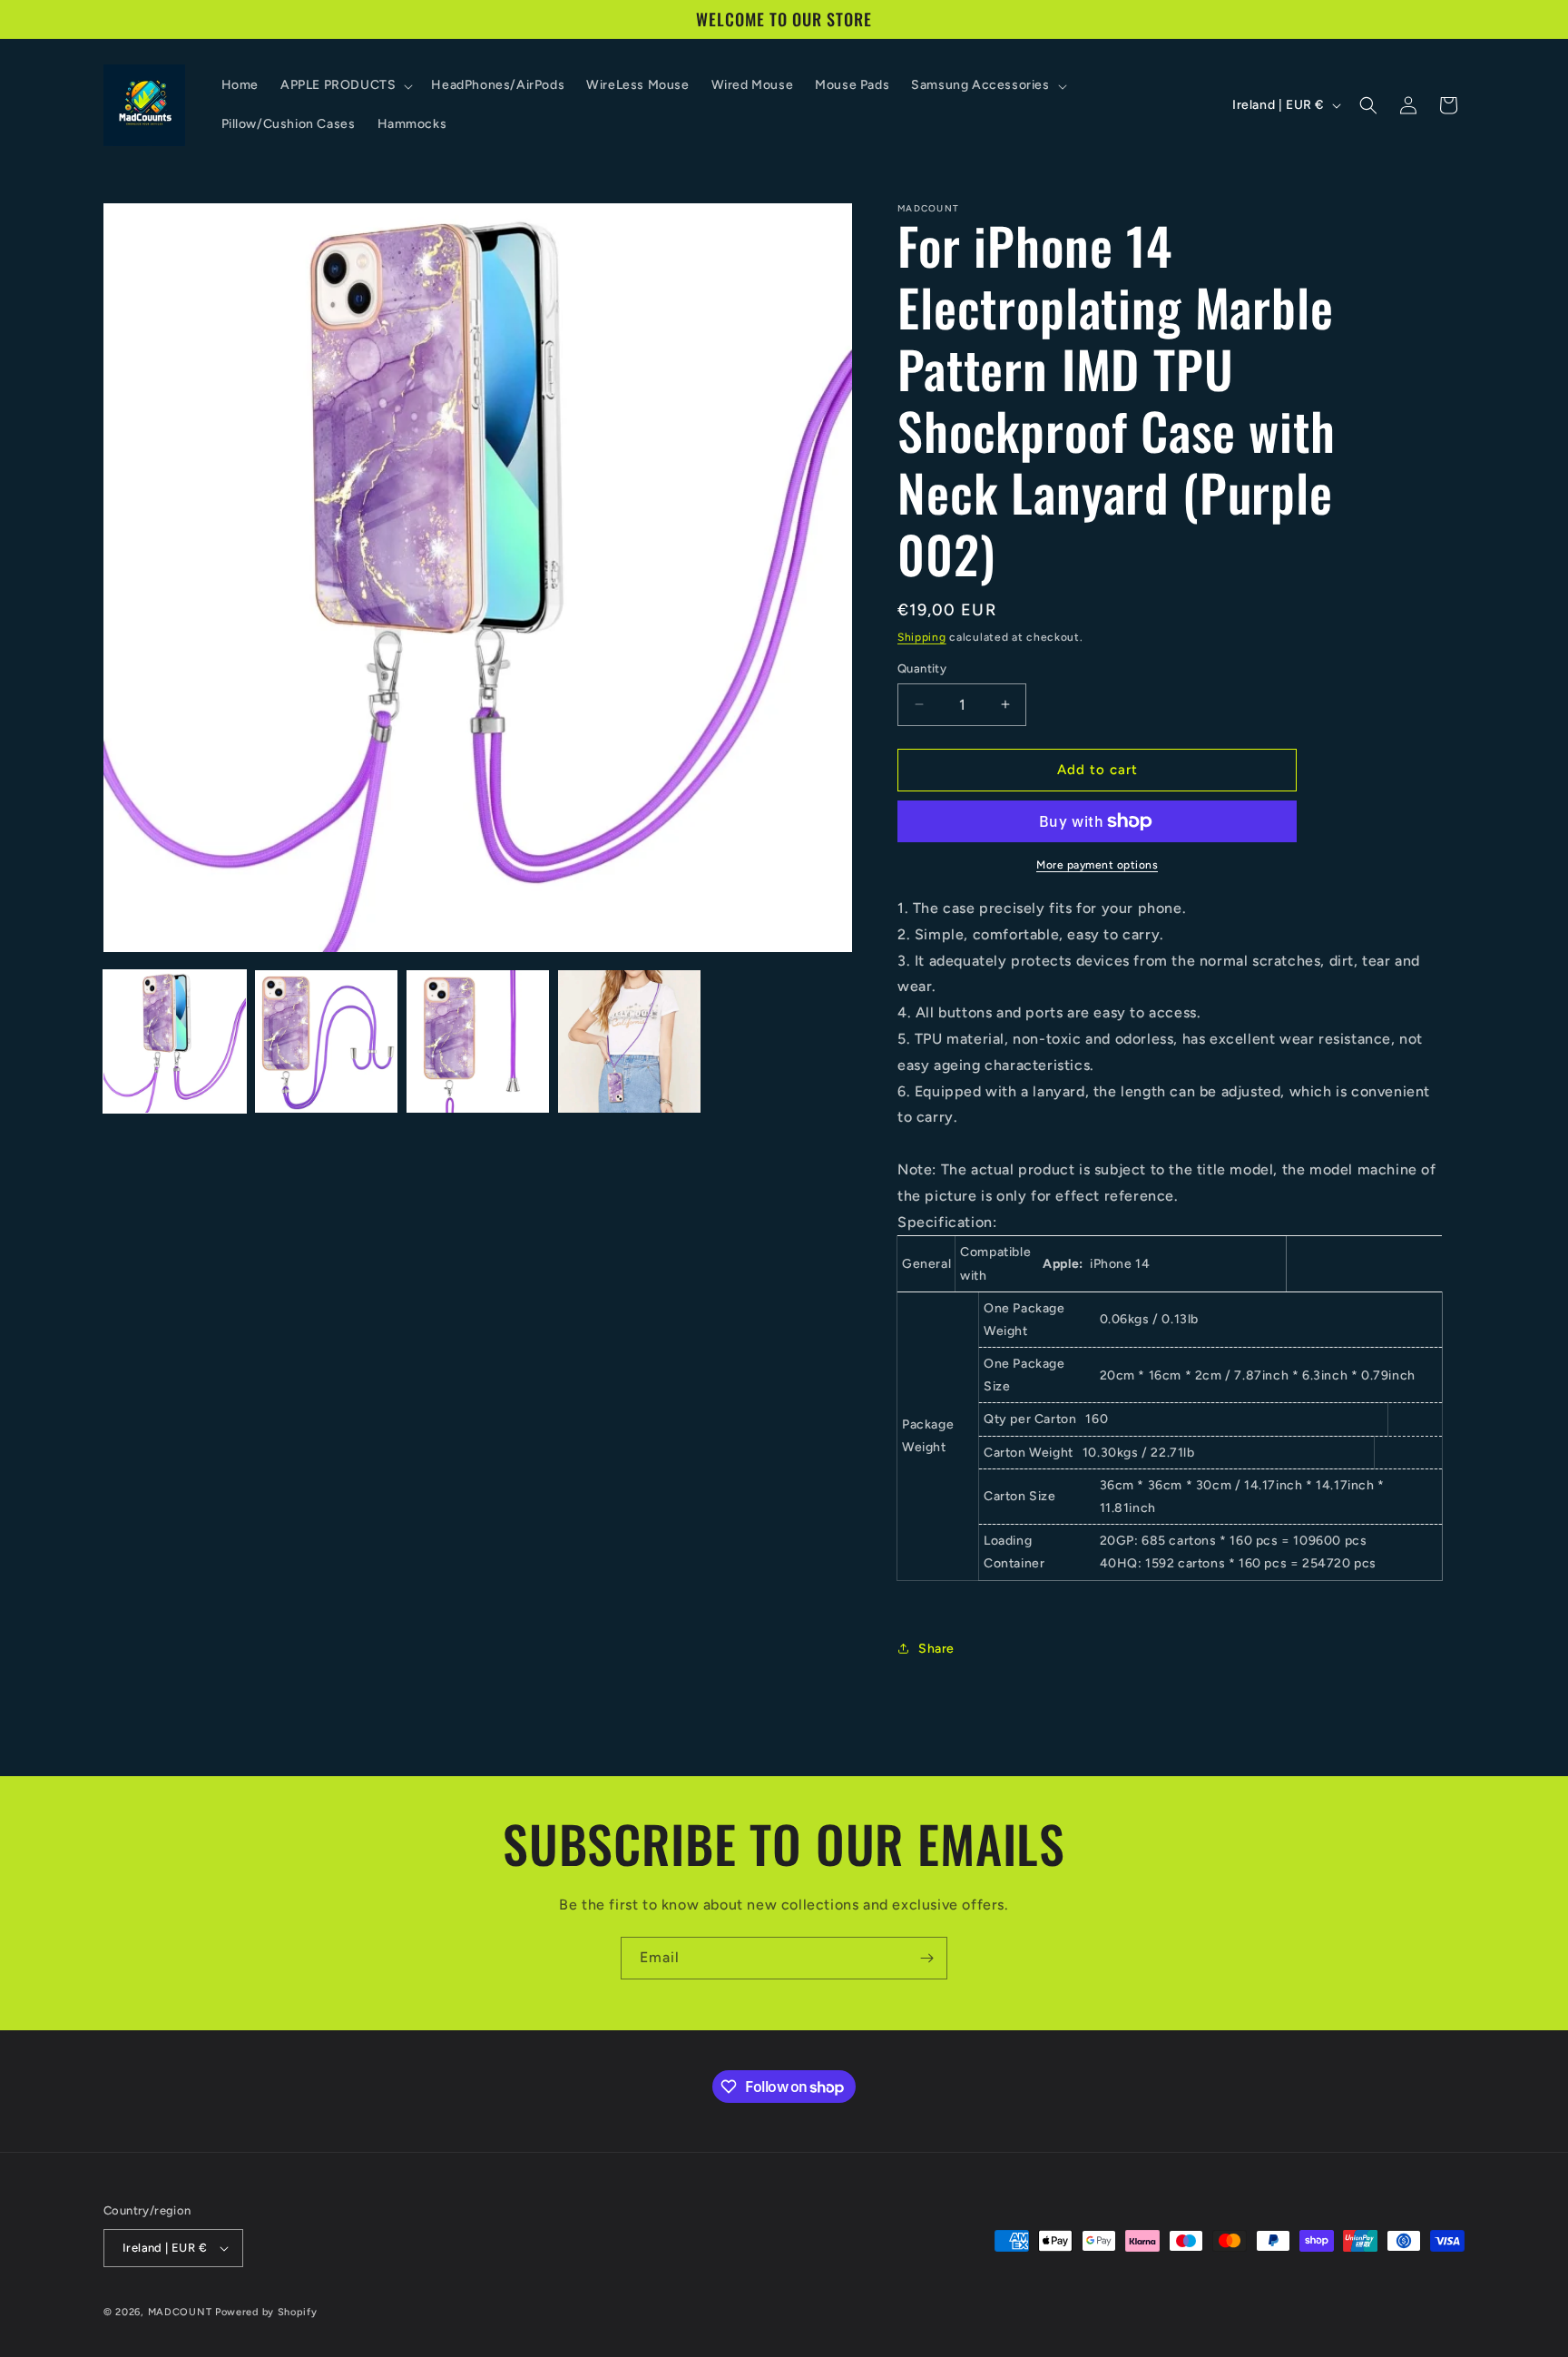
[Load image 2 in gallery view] (326, 1041)
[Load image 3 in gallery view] (478, 1041)
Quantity (922, 668)
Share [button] (936, 1649)
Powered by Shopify (266, 2312)
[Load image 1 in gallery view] (175, 1041)
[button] (345, 85)
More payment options (1097, 865)
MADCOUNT (180, 2312)
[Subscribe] (926, 1958)
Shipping (922, 637)
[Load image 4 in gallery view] (629, 1041)
